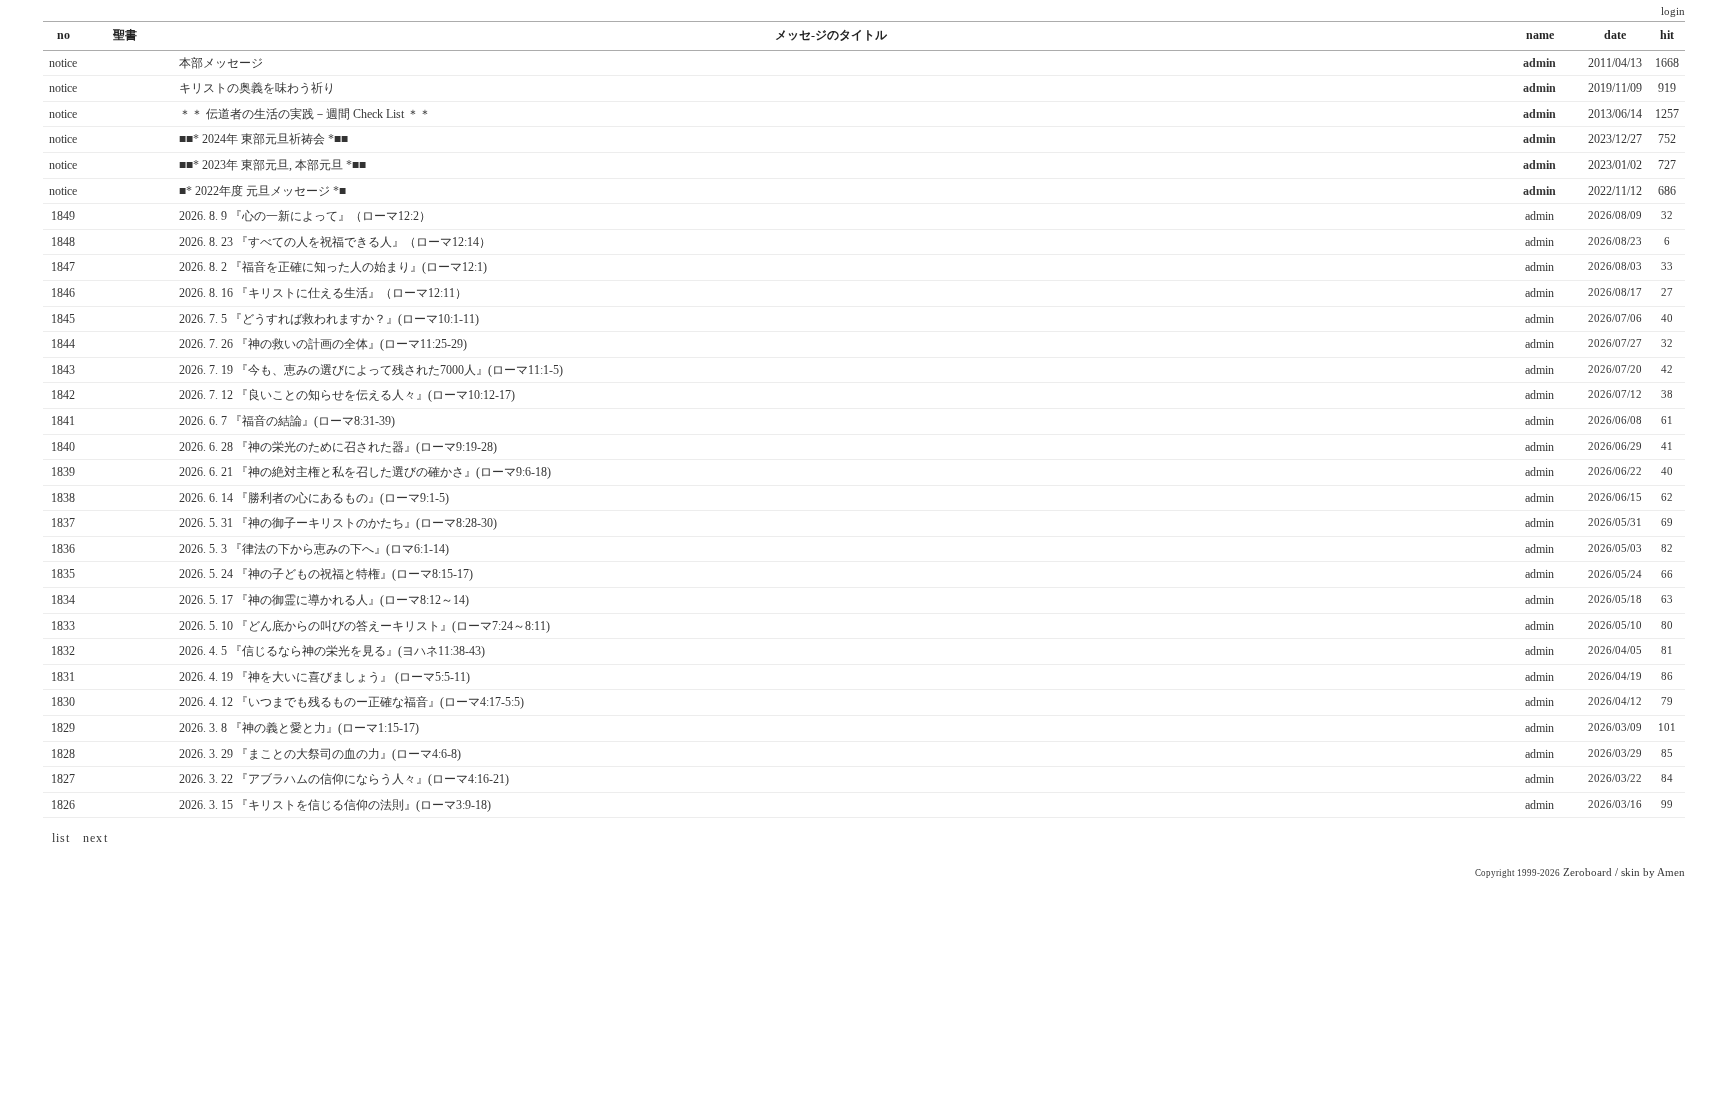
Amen (1671, 872)
